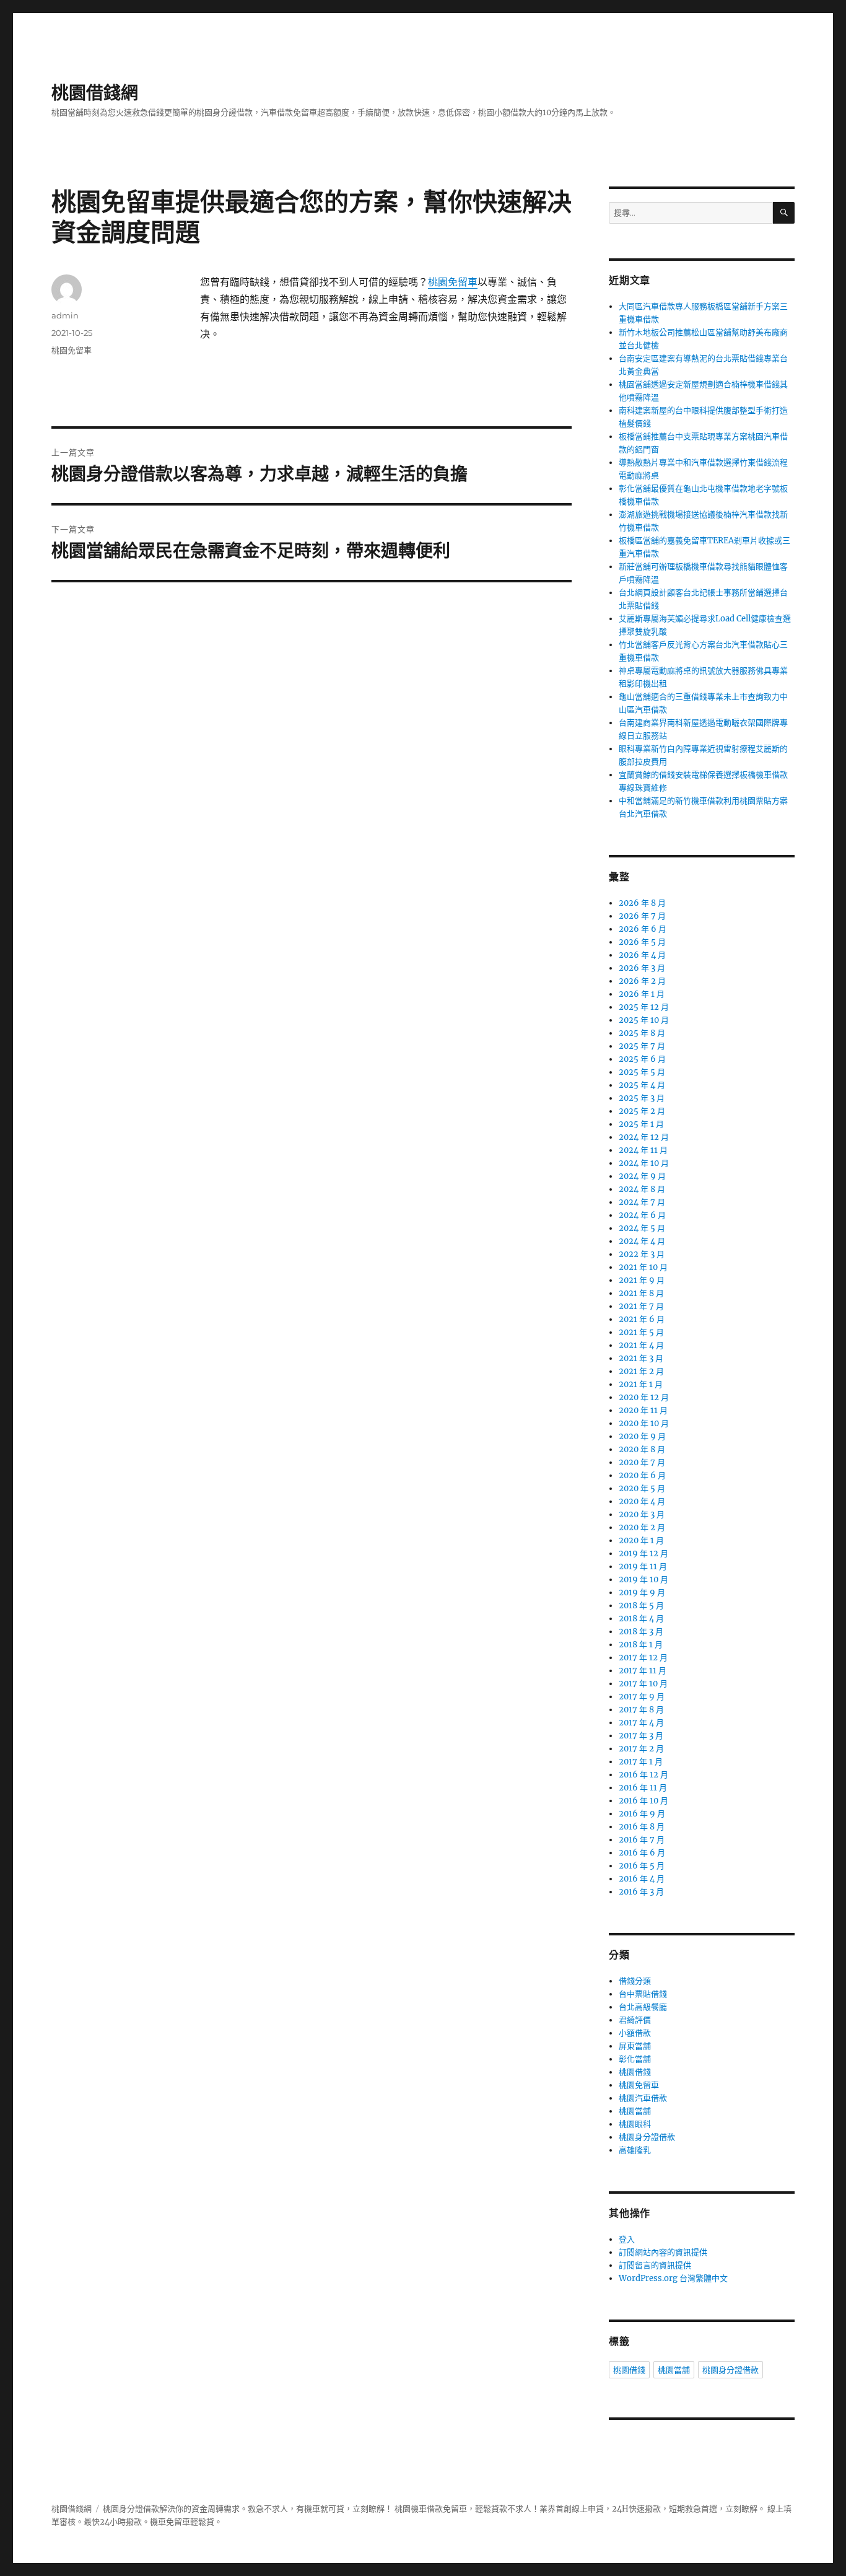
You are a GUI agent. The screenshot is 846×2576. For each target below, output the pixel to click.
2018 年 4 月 (641, 1619)
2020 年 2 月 (642, 1527)
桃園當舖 (635, 2111)
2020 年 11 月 (643, 1410)
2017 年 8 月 (641, 1710)
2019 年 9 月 (642, 1592)
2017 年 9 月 (642, 1697)
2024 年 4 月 (642, 1241)
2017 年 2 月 (641, 1749)
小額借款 (635, 2033)
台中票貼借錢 (643, 1994)
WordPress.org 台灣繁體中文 (673, 2278)
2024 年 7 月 (642, 1202)
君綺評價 (635, 2020)
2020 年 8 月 (642, 1449)
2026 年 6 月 (643, 929)
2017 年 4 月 (641, 1723)
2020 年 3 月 (642, 1514)
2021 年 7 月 (641, 1306)
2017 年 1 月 (641, 1762)
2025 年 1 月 (641, 1124)
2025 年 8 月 (642, 1033)
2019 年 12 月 (643, 1553)
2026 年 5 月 (642, 942)
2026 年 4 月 (642, 955)
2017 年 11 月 (643, 1671)
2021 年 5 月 (641, 1332)
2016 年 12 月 (643, 1775)
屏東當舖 (635, 2046)
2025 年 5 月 (642, 1072)
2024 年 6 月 (642, 1215)
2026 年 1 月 (642, 994)
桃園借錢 (635, 2072)
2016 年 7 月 (642, 1840)
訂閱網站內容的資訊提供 (663, 2252)
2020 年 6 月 (642, 1475)
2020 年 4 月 (642, 1501)
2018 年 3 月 (641, 1632)
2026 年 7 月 (642, 916)
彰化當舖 (635, 2059)
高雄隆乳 (635, 2150)
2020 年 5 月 (642, 1488)
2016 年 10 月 (643, 1801)
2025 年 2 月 (642, 1111)
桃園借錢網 (95, 93)
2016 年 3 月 (641, 1892)
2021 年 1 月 (641, 1384)
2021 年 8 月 (641, 1293)
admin (65, 315)
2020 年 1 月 (641, 1540)
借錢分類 (635, 1981)
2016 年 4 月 (642, 1879)
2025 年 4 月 (642, 1085)
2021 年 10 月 (643, 1267)
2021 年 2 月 (641, 1371)
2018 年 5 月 (641, 1606)
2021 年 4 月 (641, 1345)
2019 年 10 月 (643, 1579)
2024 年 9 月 (642, 1176)
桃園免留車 (453, 282)
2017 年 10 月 (643, 1684)
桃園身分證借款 (647, 2137)
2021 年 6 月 (642, 1319)
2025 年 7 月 (642, 1046)
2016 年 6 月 (642, 1853)
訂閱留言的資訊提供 (655, 2265)
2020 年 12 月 (644, 1397)
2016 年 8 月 (642, 1827)
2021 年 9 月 (642, 1280)
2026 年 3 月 (642, 968)
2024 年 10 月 (644, 1163)
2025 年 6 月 (642, 1059)
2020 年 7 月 (642, 1462)
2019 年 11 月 (643, 1566)
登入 (627, 2239)
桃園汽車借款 (643, 2098)
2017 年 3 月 (641, 1736)
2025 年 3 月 (642, 1098)
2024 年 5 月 (642, 1228)
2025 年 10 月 (644, 1020)
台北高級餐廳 (643, 2007)
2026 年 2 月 (642, 981)
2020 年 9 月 (642, 1436)
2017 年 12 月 (643, 1658)
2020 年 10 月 (644, 1423)
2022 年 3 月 (642, 1254)
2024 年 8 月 (642, 1189)
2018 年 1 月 (641, 1645)
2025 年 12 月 (644, 1007)
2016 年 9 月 (642, 1814)
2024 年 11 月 (643, 1150)
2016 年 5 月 (642, 1866)
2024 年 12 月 (644, 1137)
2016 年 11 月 (643, 1788)
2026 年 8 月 (642, 903)
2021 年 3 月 (641, 1358)
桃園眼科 (635, 2124)
